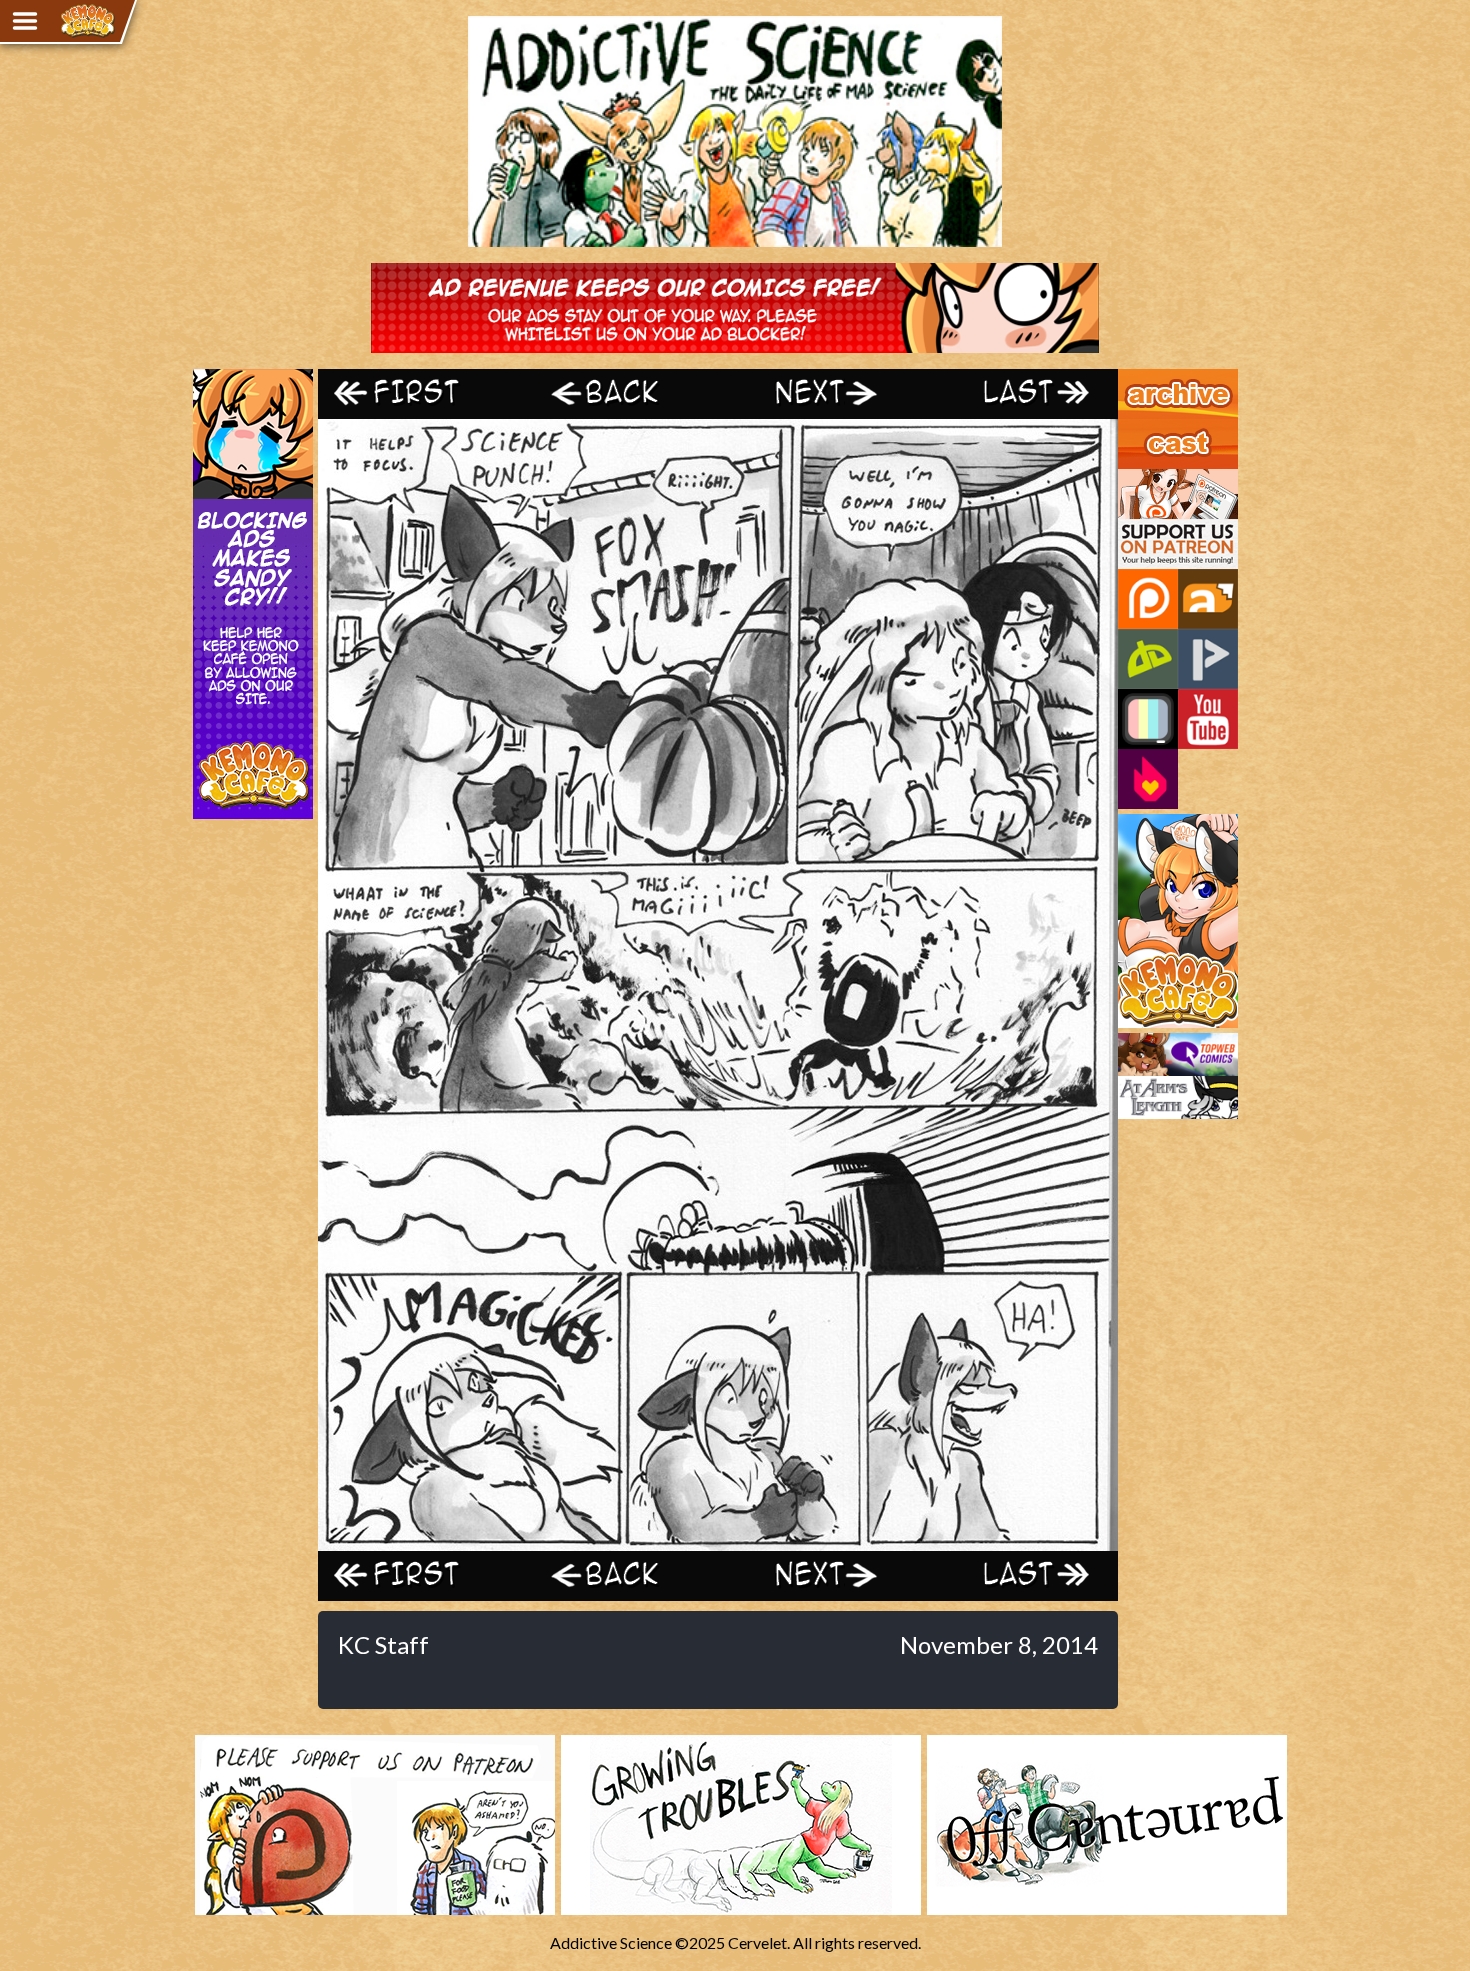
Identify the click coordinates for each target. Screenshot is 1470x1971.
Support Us (1156, 478)
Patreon (1148, 599)
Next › (817, 393)
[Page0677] (718, 1541)
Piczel (1148, 719)
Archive (1144, 378)
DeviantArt (1148, 659)
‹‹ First (418, 393)
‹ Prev (618, 393)
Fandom (1148, 779)
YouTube (1208, 719)
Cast (1134, 428)
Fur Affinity (1208, 599)
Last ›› (1018, 393)
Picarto (1208, 659)
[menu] (25, 21)
